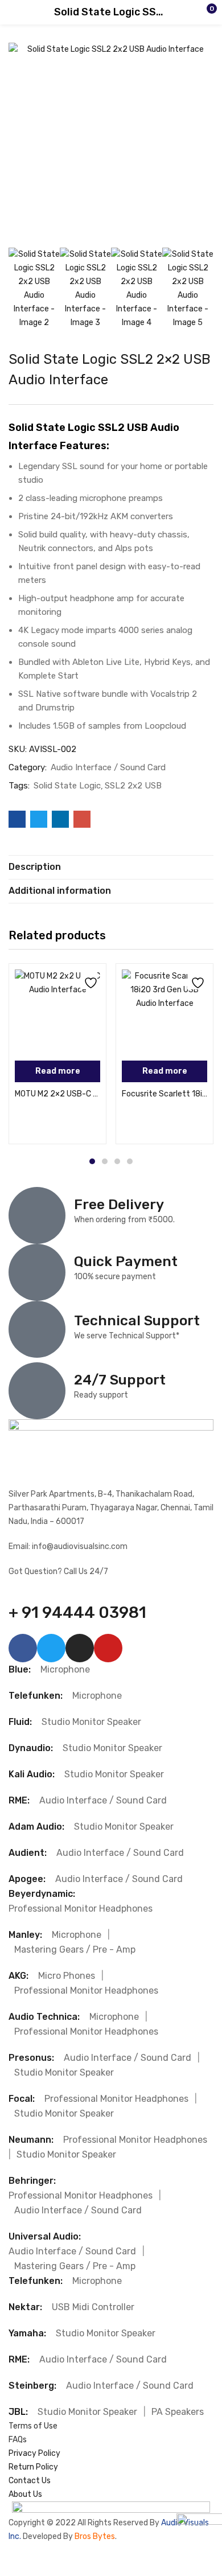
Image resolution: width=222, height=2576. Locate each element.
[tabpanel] (57, 1054)
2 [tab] (105, 1161)
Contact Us (30, 2481)
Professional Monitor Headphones (81, 1909)
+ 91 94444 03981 (77, 1612)
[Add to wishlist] (89, 981)
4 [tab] (130, 1161)
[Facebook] (23, 1648)
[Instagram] (80, 1648)
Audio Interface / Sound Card (108, 767)
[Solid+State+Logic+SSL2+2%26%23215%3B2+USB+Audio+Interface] (39, 819)
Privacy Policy (34, 2453)
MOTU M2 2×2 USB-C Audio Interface (57, 1094)
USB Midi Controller (93, 2307)
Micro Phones (67, 1976)
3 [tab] (117, 1161)
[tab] (111, 867)
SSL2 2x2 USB (133, 786)
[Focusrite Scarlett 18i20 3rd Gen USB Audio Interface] (165, 1012)
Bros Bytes (95, 2536)
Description (35, 867)
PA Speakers (178, 2412)
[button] (191, 13)
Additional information (60, 891)
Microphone (65, 1669)
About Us (25, 2494)
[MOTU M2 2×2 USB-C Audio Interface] (57, 1012)
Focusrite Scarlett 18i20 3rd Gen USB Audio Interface (165, 1094)
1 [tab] (92, 1161)
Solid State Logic (67, 786)
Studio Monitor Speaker (91, 1722)
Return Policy (33, 2467)
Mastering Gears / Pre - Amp (75, 1950)
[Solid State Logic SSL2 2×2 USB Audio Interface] (17, 819)
